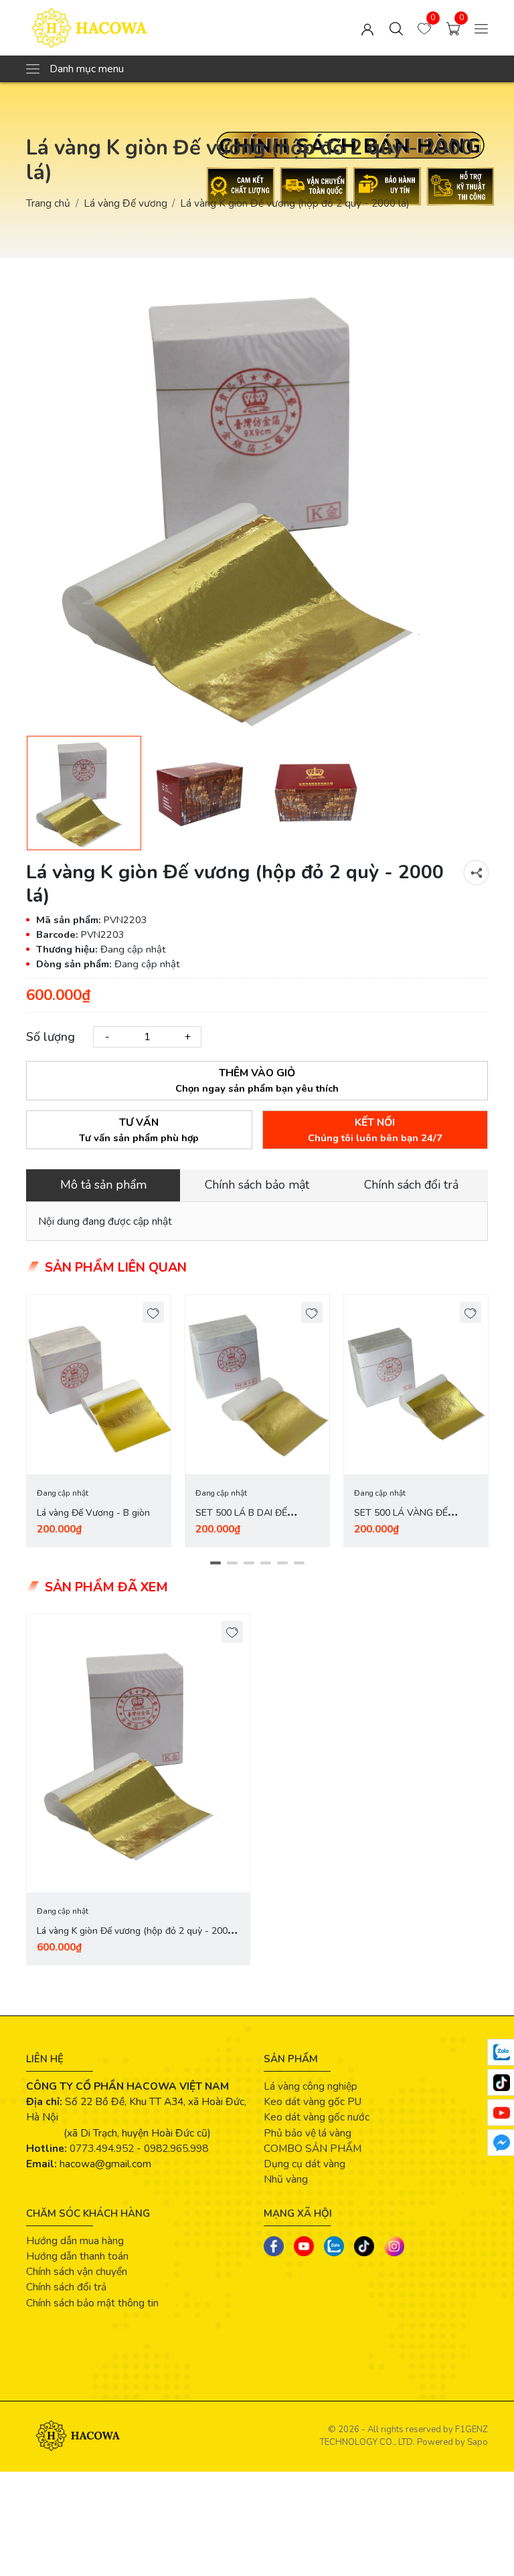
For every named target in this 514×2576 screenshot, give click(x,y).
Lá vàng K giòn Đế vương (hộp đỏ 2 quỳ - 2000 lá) (135, 1939)
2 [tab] (232, 1563)
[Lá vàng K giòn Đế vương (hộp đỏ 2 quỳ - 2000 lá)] (138, 1753)
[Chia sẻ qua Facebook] (274, 2246)
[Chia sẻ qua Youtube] (304, 2246)
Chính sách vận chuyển (77, 2271)
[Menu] (481, 28)
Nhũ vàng (286, 2179)
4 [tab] (265, 1563)
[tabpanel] (99, 1421)
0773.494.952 (102, 2148)
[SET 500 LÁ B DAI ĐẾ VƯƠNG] (257, 1385)
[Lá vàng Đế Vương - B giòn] (99, 1385)
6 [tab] (299, 1563)
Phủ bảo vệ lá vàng (308, 2133)
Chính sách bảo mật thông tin (92, 2303)
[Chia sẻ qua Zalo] (334, 2246)
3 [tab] (249, 1563)
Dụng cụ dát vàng (305, 2164)
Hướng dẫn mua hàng (75, 2241)
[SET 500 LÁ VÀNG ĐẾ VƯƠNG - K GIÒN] (416, 1385)
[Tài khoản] (367, 28)
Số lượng (51, 1037)
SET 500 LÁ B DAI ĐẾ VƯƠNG (241, 1521)
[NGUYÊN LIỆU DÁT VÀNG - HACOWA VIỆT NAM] (118, 28)
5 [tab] (282, 1563)
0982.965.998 (176, 2148)
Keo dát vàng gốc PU (313, 2101)
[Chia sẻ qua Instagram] (394, 2246)
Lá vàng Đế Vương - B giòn (93, 1513)
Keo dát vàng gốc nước (317, 2117)
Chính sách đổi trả (66, 2287)
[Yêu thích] (154, 1313)
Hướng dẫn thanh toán (77, 2256)
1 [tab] (215, 1563)
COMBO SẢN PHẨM (313, 2148)
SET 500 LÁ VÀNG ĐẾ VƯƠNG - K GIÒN (401, 1521)
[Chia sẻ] (476, 873)
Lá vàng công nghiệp (311, 2086)
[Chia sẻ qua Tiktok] (364, 2246)
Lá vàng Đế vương (125, 203)
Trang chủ (48, 203)
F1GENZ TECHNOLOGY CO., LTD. (404, 2436)
